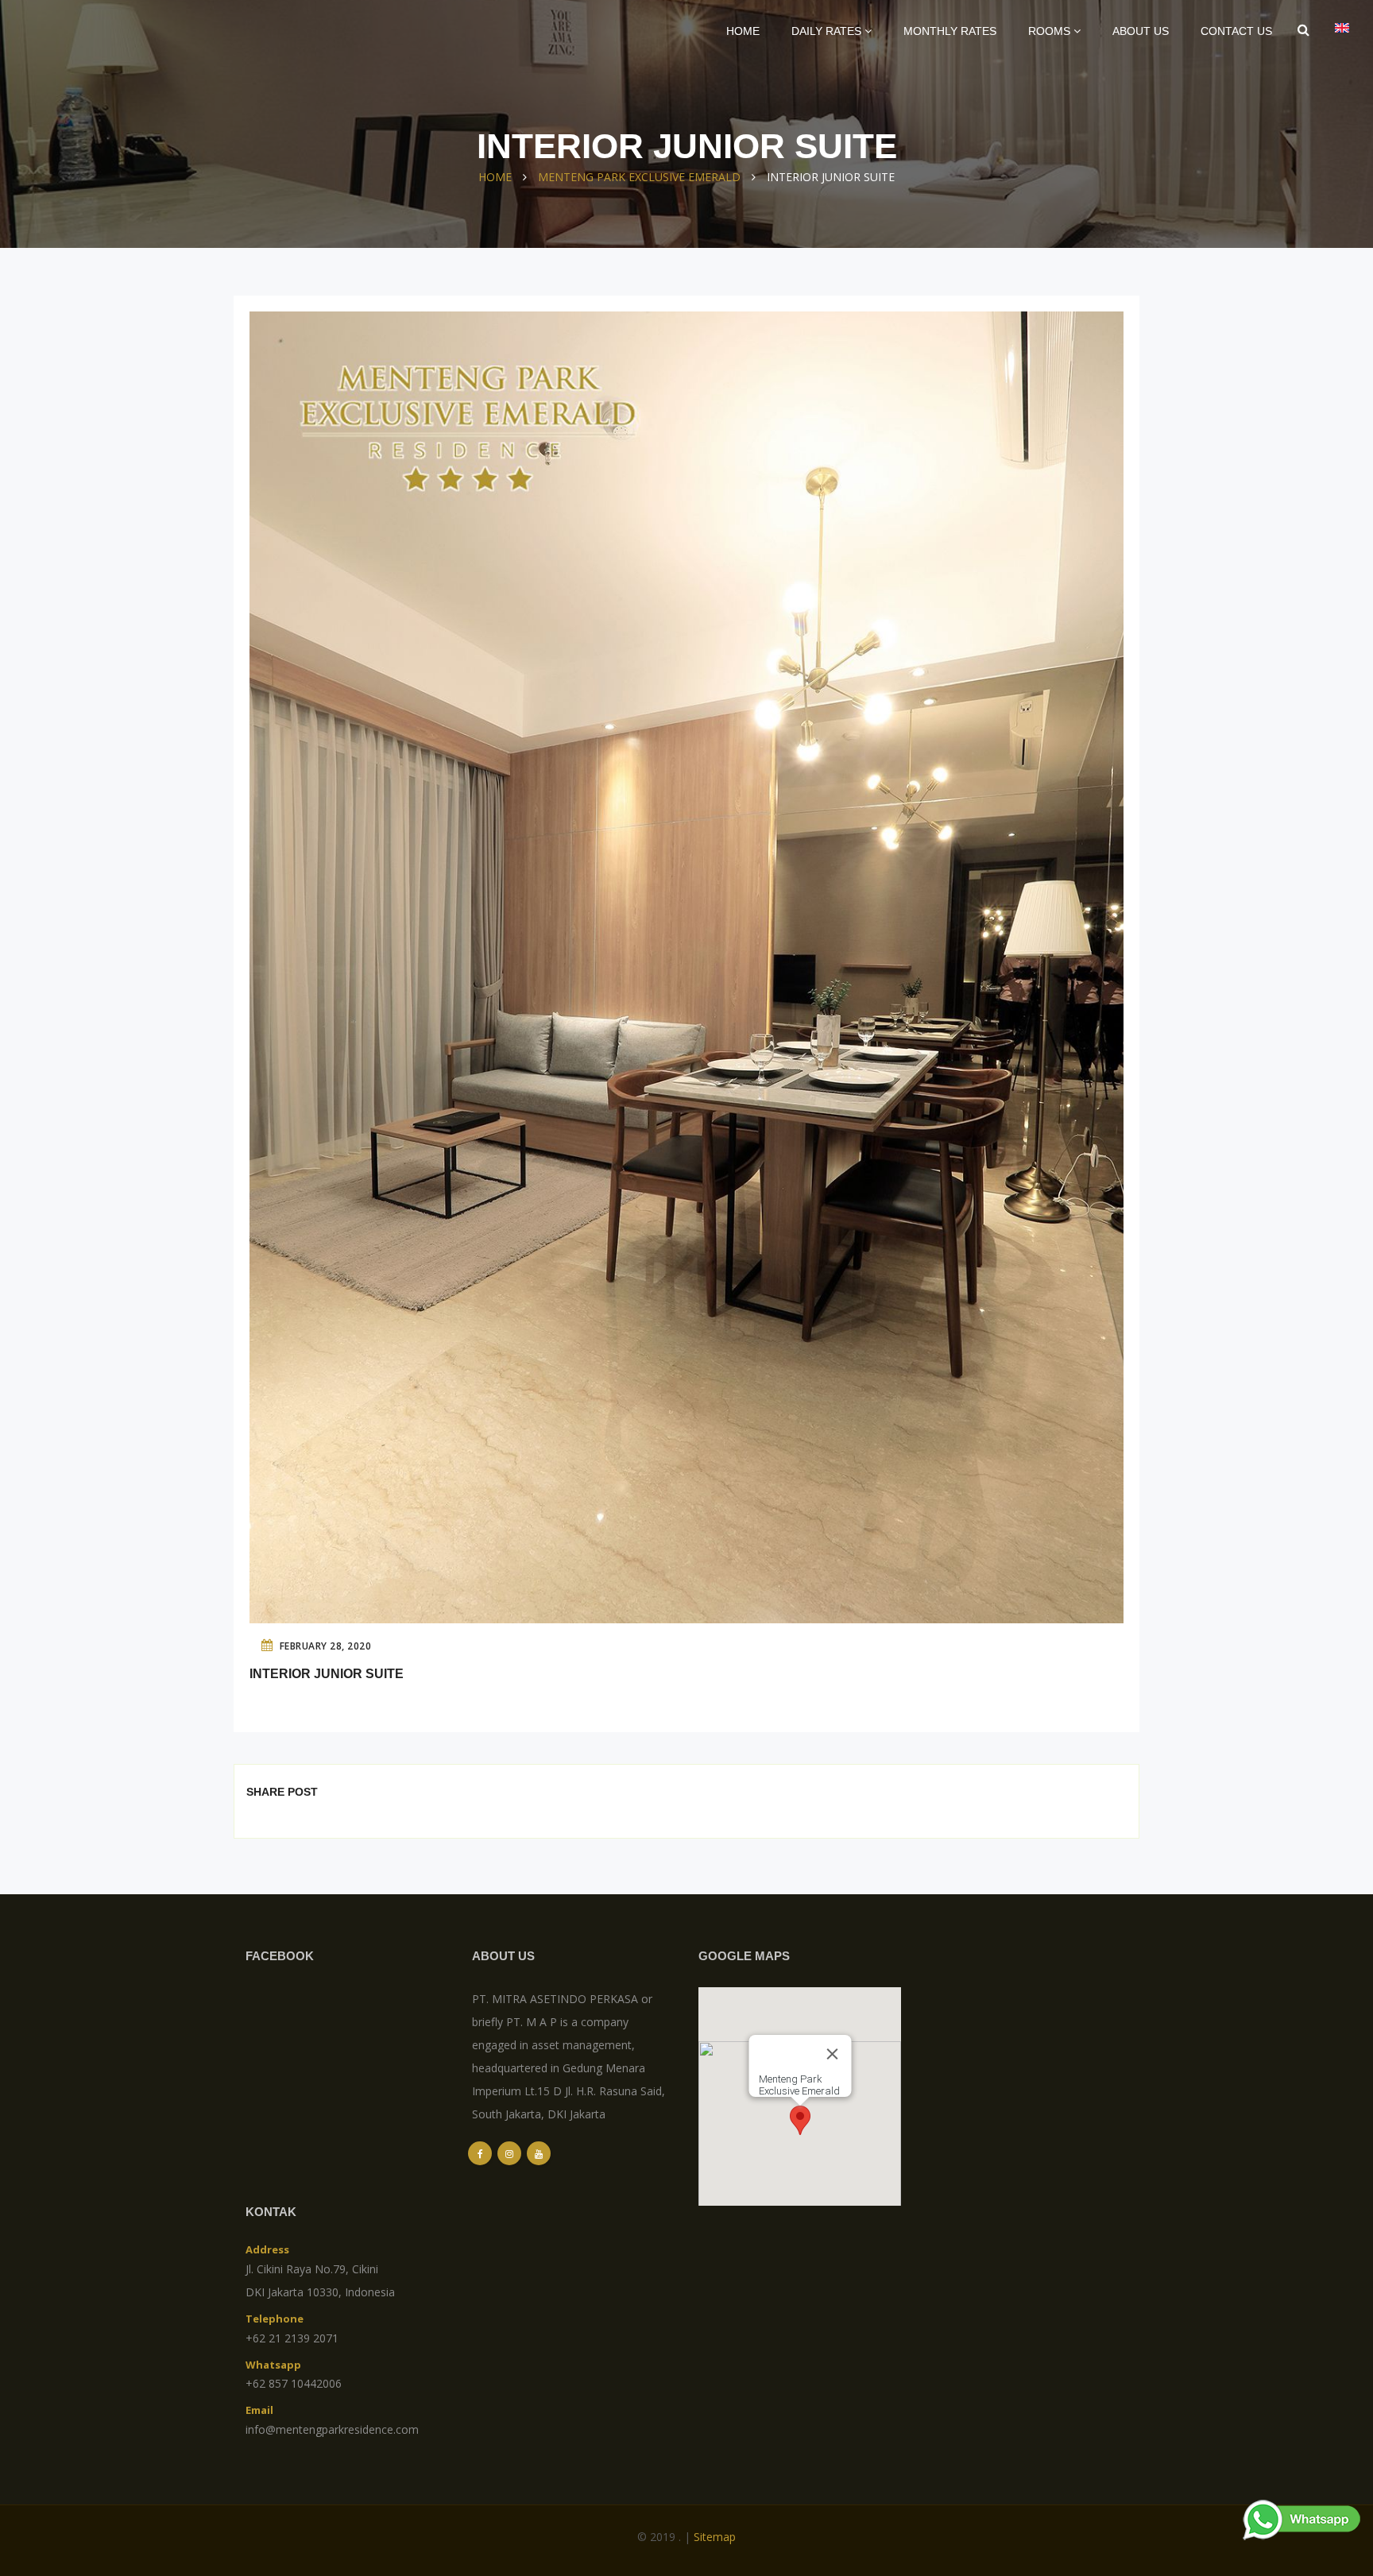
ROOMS (1051, 31)
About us (1141, 31)
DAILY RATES (828, 31)
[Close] (832, 2054)
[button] (800, 2120)
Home (743, 31)
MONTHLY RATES (950, 31)
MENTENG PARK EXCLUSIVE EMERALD (639, 177)
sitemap (715, 2537)
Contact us (1236, 31)
